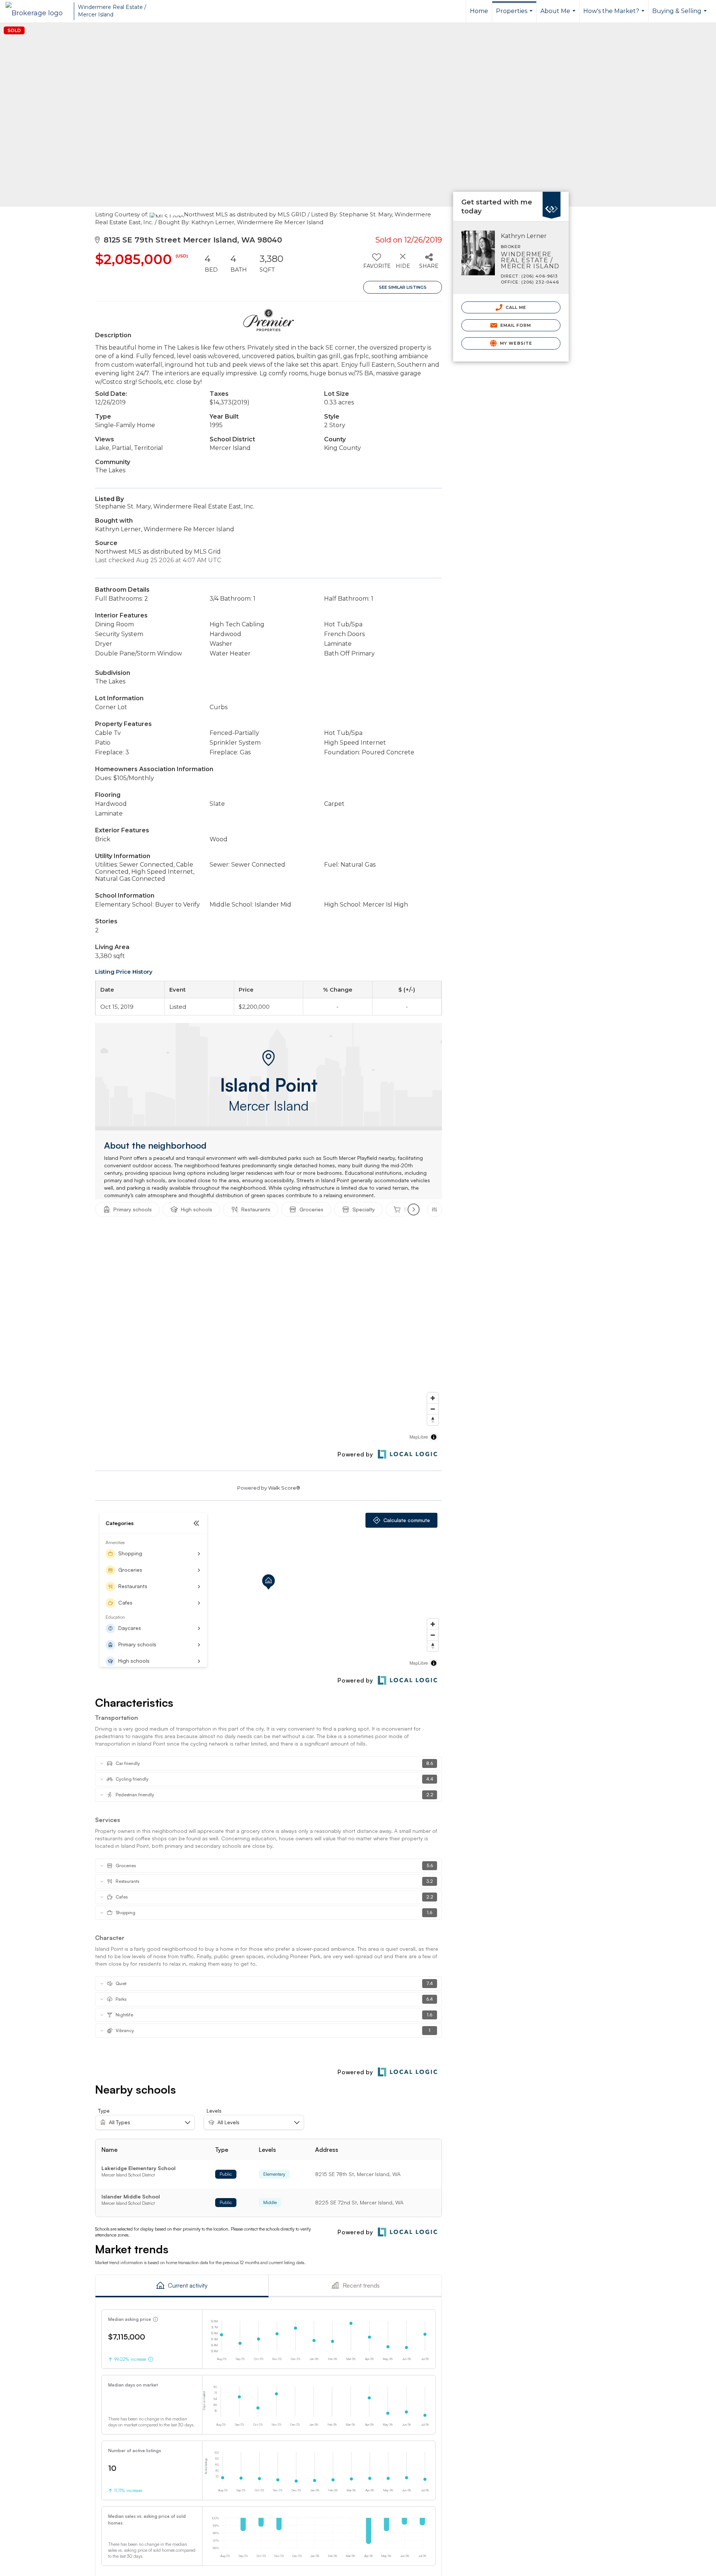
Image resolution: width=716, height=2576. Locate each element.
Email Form (515, 325)
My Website (515, 343)
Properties (515, 15)
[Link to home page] (38, 11)
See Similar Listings (403, 287)
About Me (559, 15)
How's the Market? (615, 15)
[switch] (376, 264)
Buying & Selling (680, 15)
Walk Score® (284, 1488)
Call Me (515, 307)
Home (479, 11)
